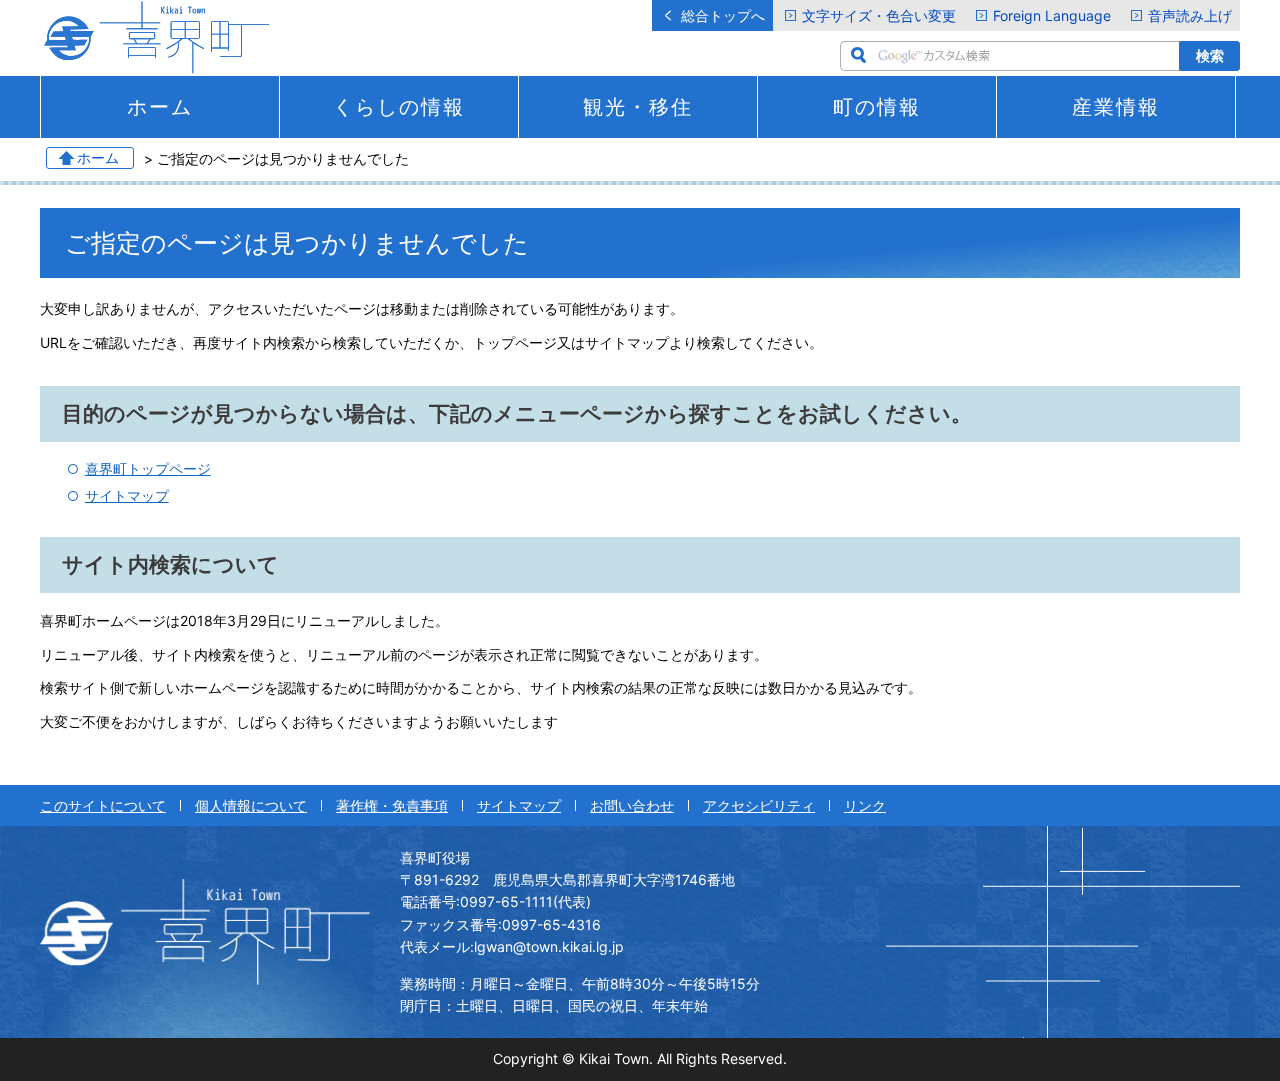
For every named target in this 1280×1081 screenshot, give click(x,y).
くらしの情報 (399, 107)
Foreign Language (1052, 15)
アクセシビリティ (759, 805)
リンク (865, 805)
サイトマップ (127, 495)
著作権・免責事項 (392, 805)
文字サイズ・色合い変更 (879, 15)
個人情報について (251, 805)
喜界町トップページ (148, 468)
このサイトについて (103, 805)
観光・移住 (638, 107)
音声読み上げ (1190, 15)
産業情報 (1116, 107)
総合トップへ (723, 15)
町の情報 (877, 107)
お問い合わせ (632, 805)
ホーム (160, 107)
